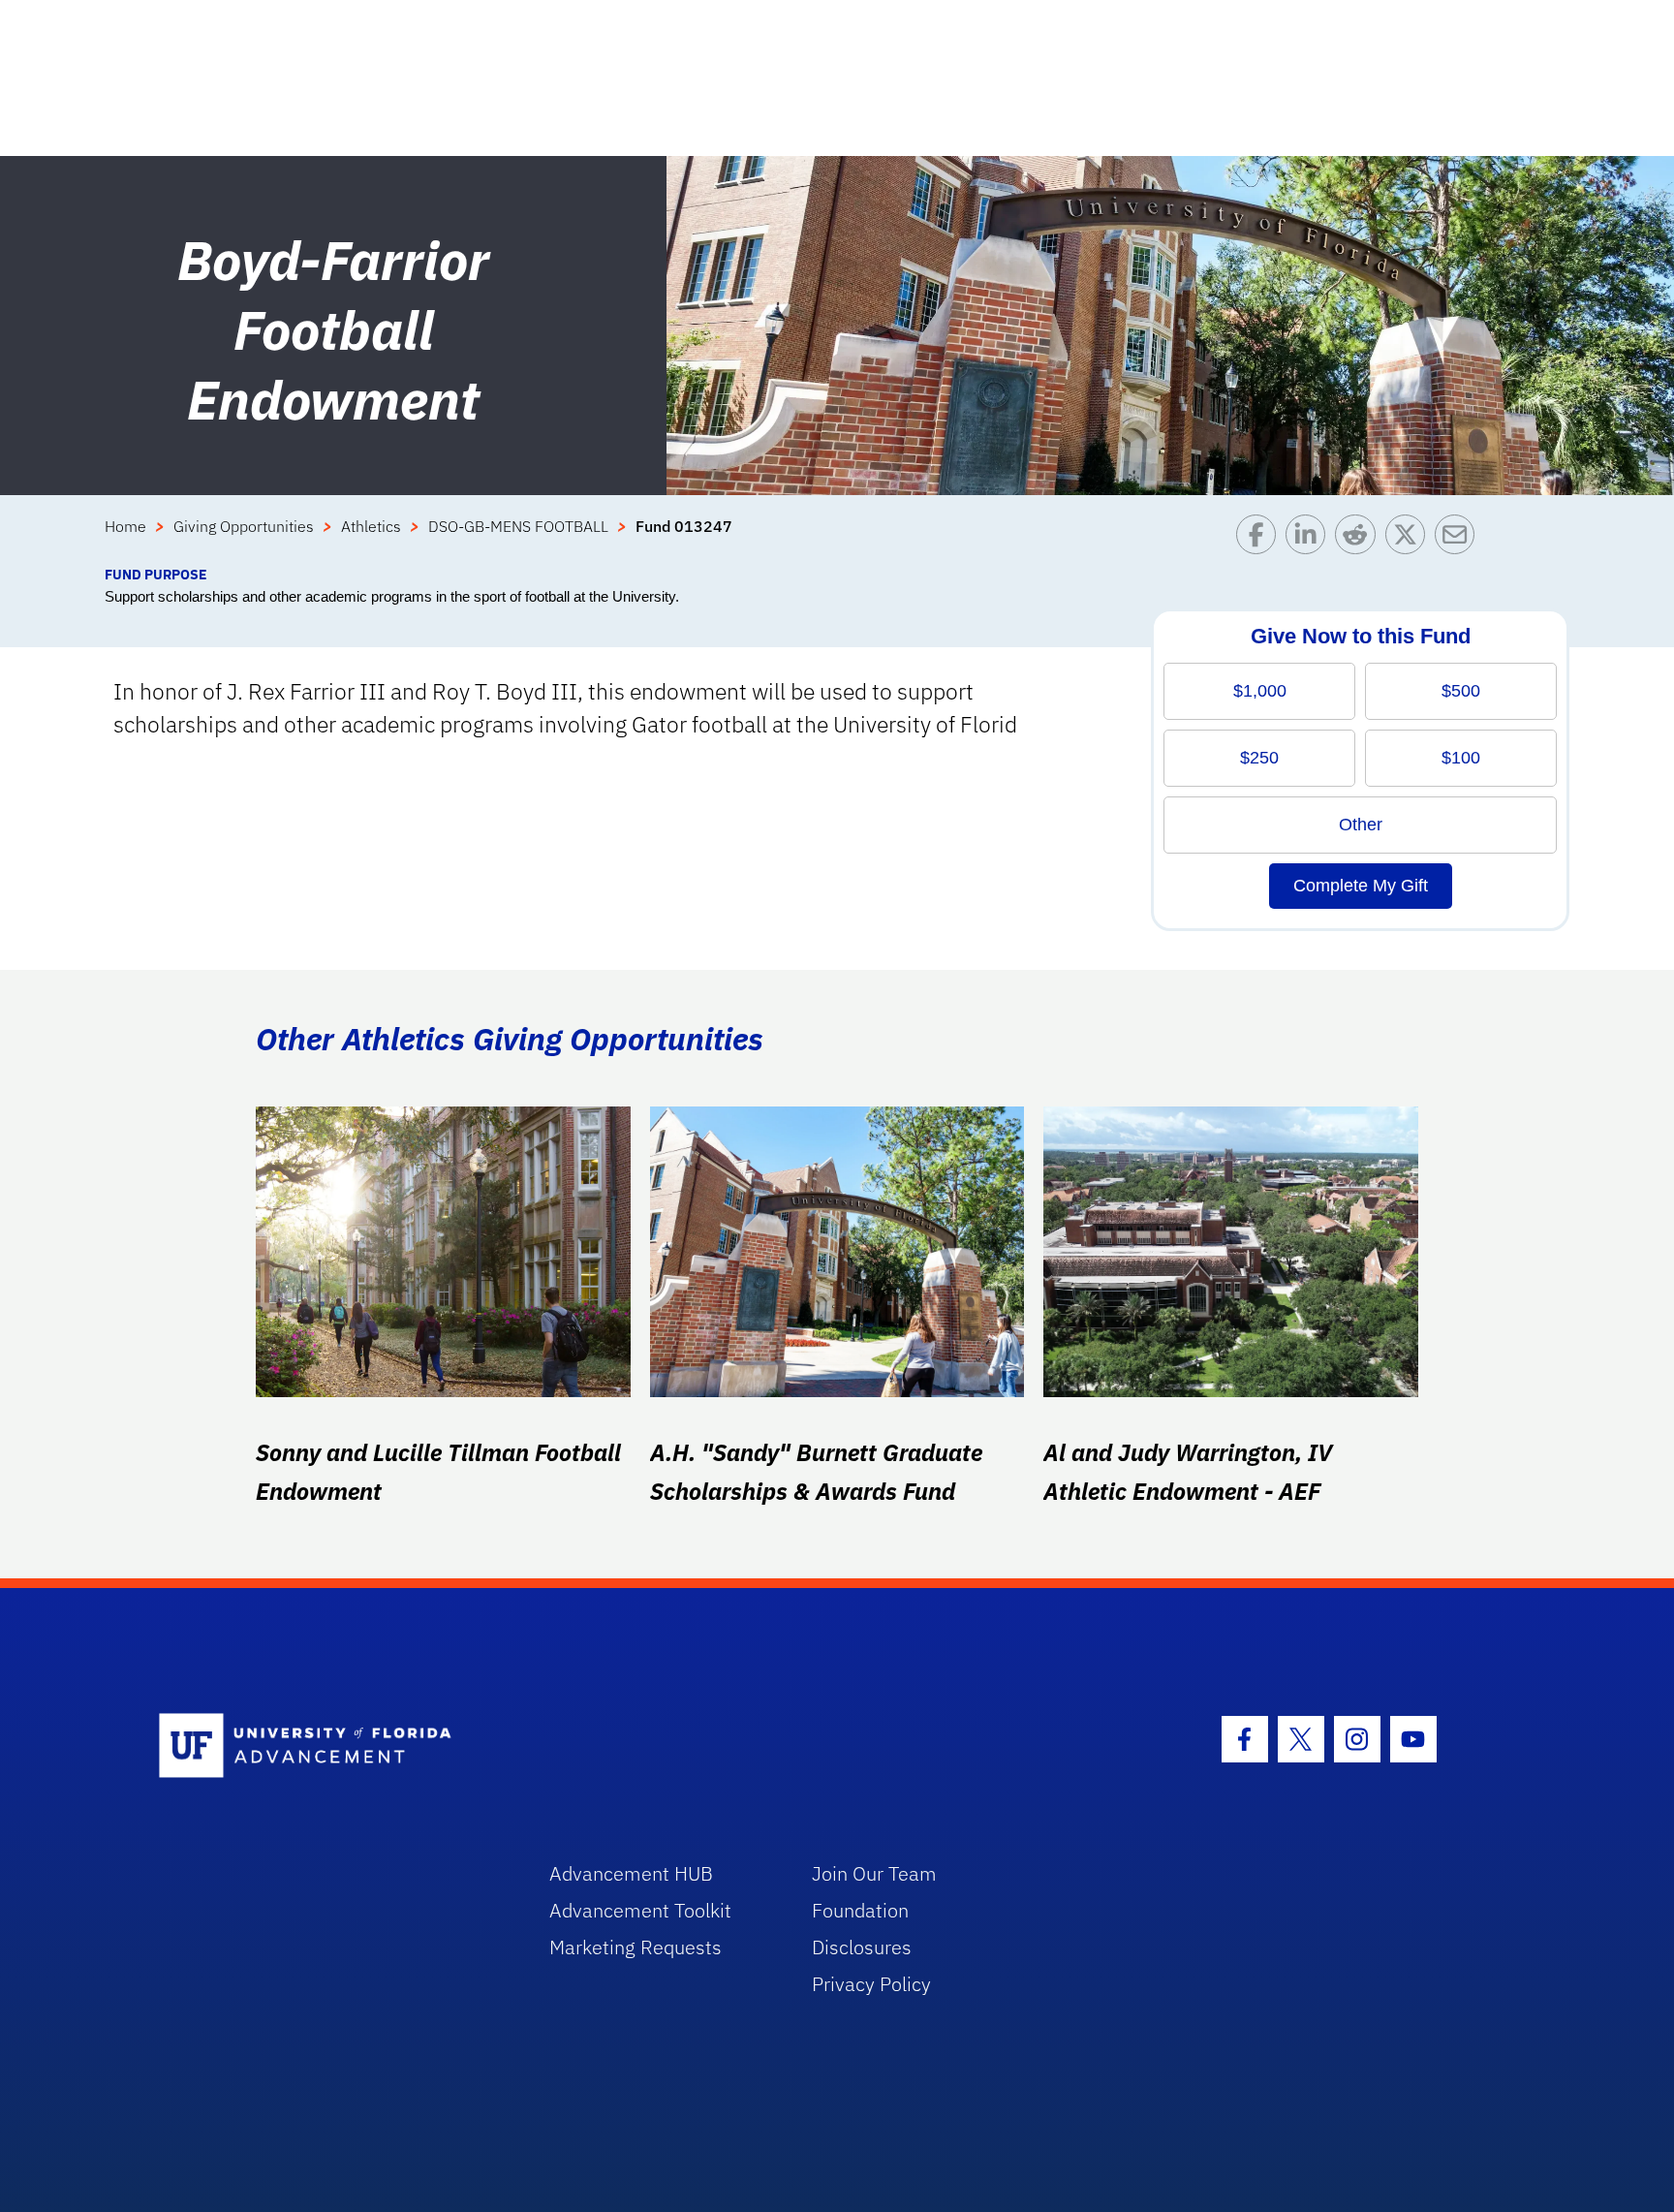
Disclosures (862, 1947)
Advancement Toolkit (640, 1910)
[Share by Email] (1459, 539)
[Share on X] (1410, 539)
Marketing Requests (635, 1947)
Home (125, 526)
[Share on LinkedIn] (1310, 539)
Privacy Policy (871, 1984)
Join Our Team (874, 1873)
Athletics (371, 526)
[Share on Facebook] (1261, 539)
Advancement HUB (631, 1873)
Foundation (860, 1910)
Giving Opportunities (244, 526)
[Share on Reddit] (1360, 539)
